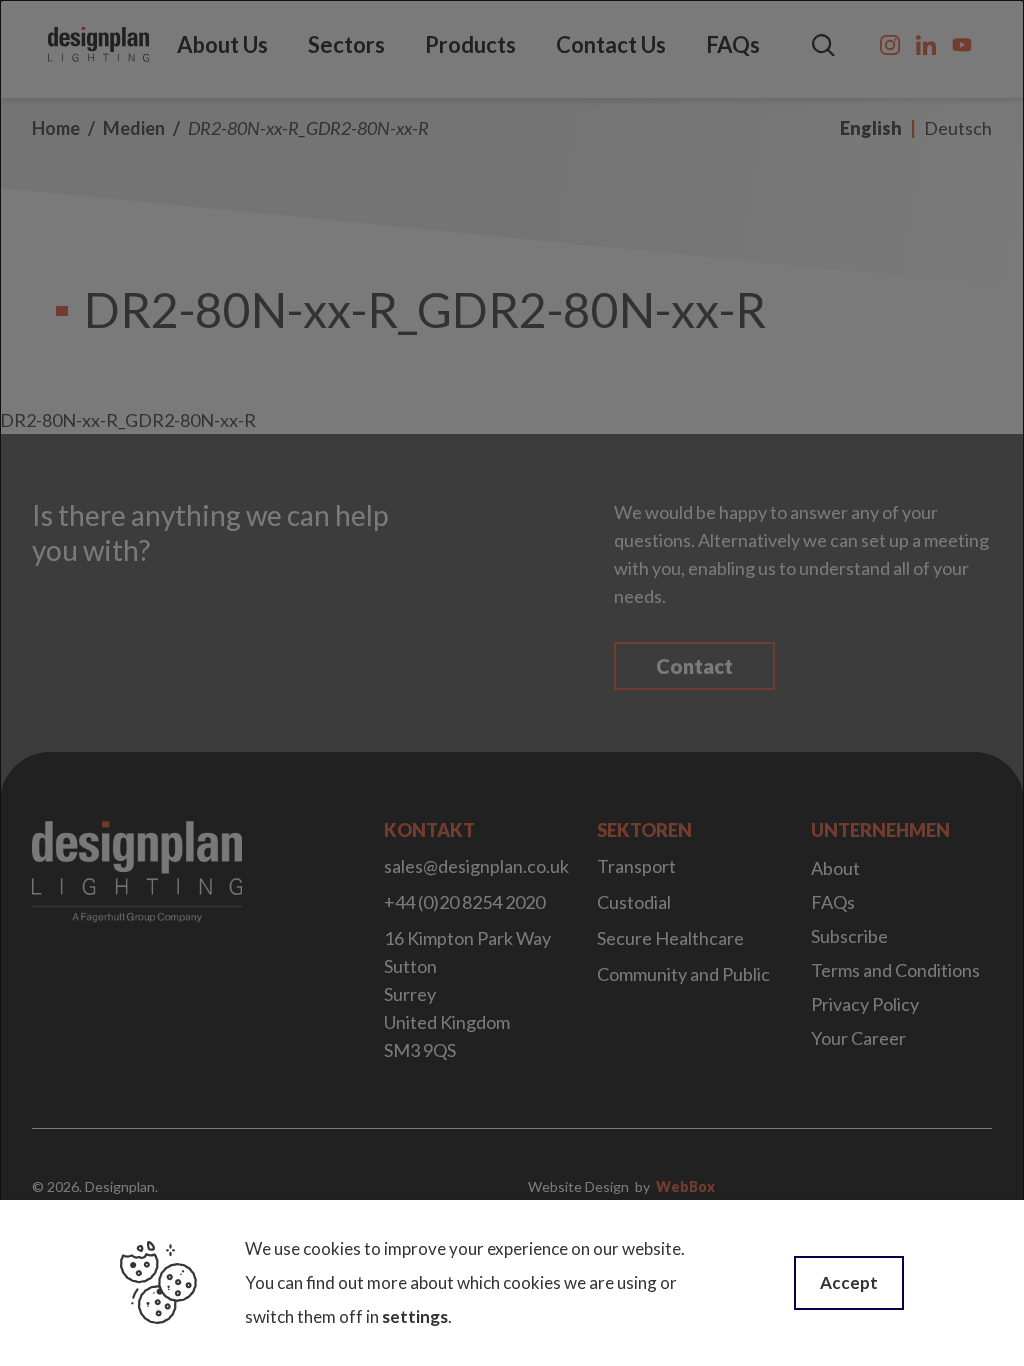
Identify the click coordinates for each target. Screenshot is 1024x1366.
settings (415, 1316)
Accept (849, 1282)
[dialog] (512, 683)
